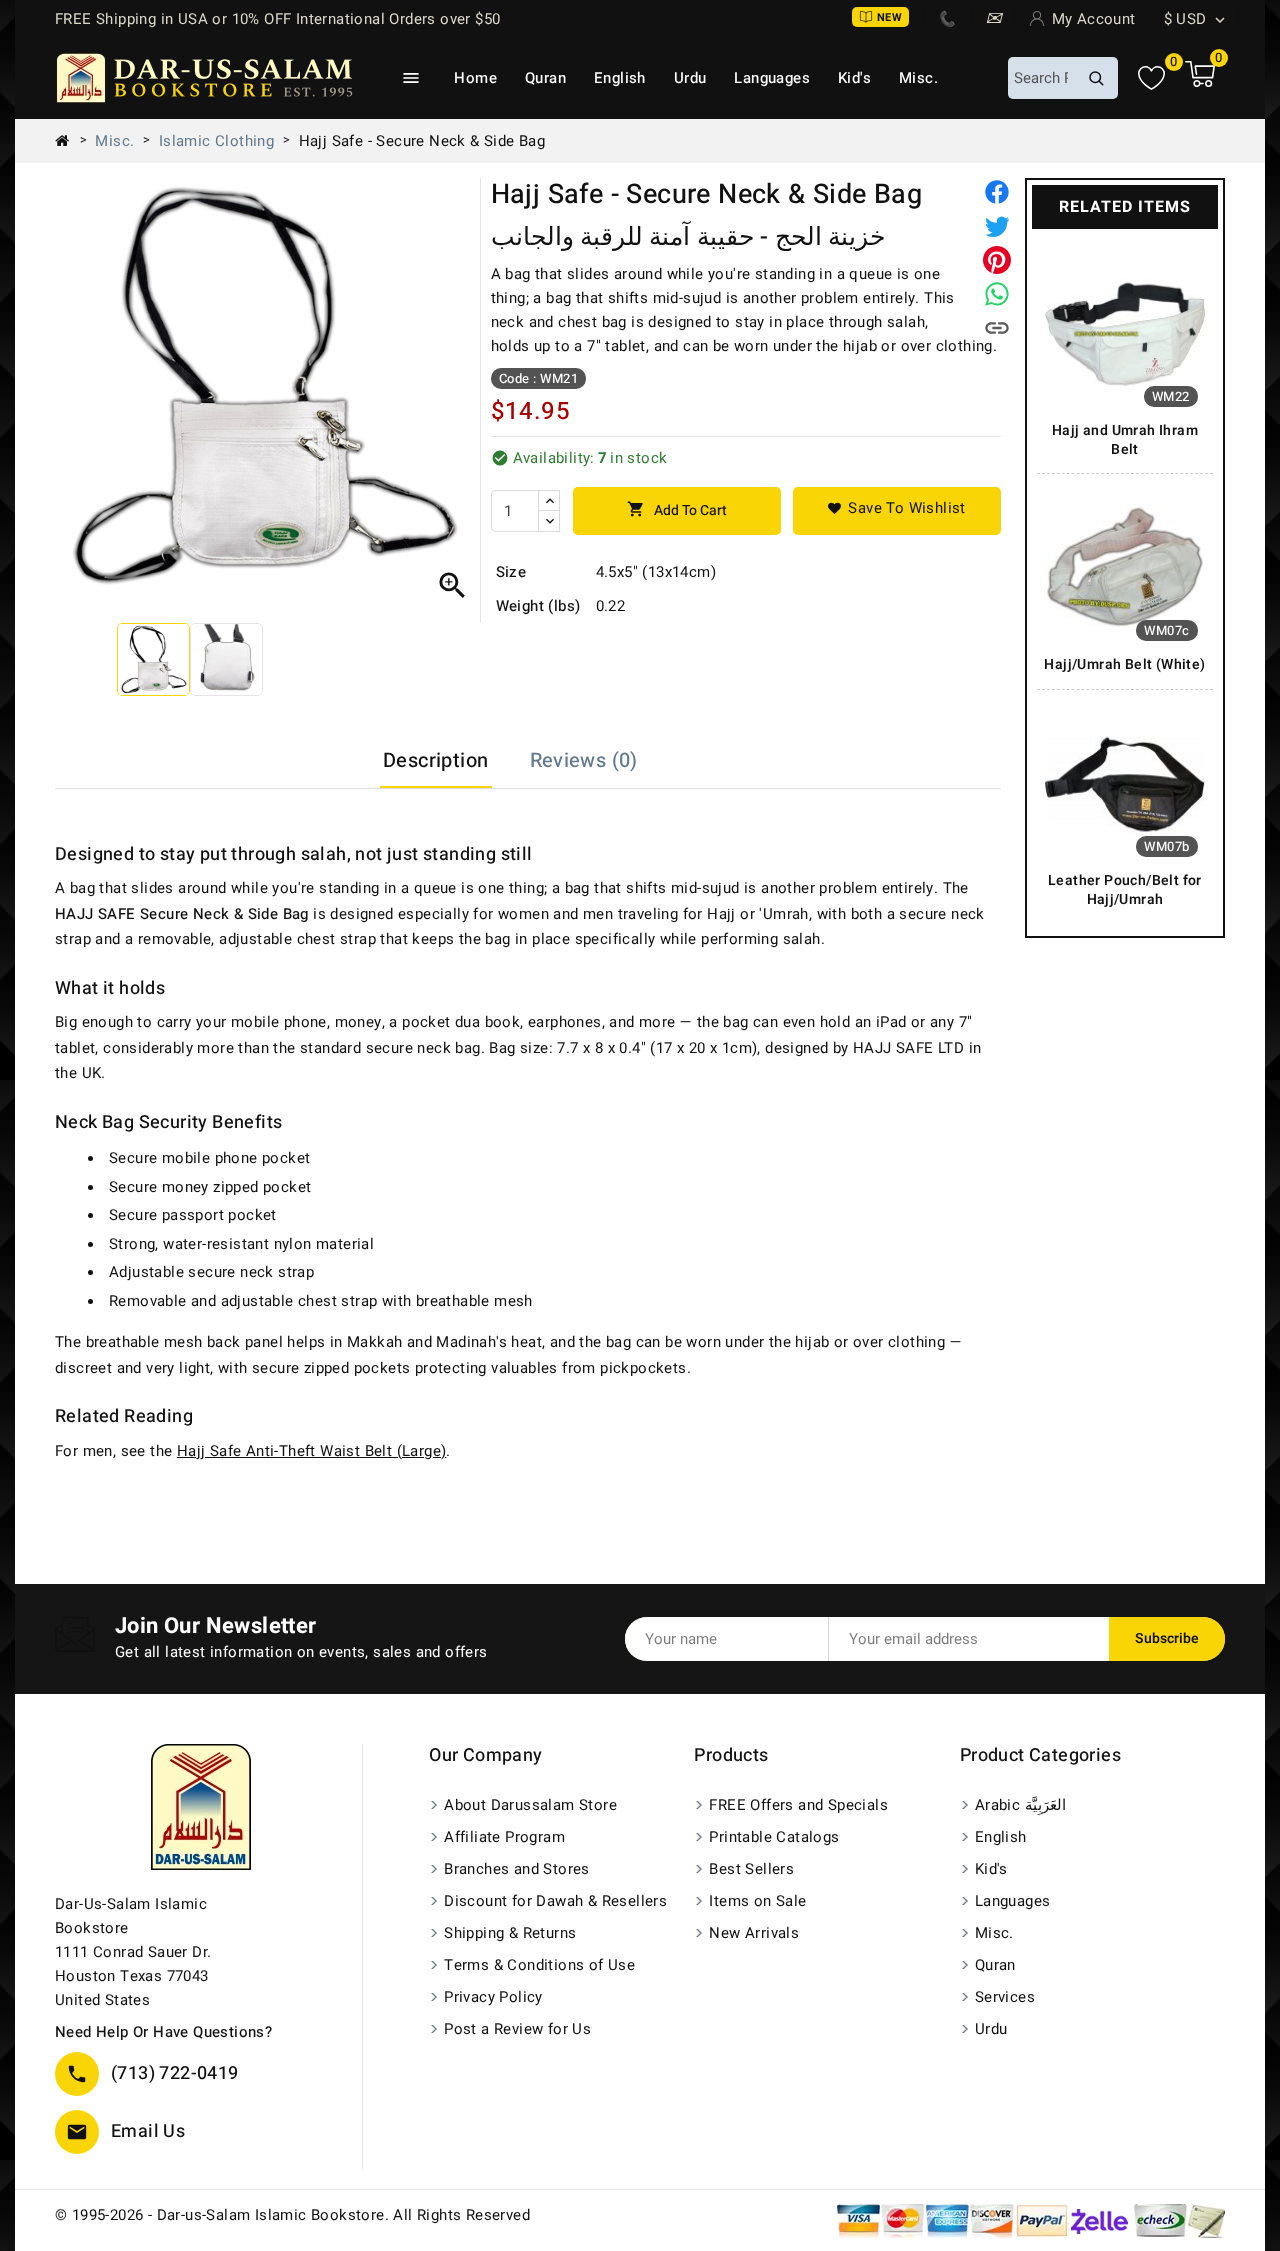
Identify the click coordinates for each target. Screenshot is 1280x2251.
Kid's (854, 78)
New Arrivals (754, 1933)
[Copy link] (997, 328)
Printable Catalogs (774, 1837)
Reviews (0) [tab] (584, 760)
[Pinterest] (997, 260)
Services (1005, 1997)
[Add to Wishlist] (897, 511)
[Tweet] (997, 226)
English (620, 78)
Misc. (918, 78)
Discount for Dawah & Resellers (555, 1901)
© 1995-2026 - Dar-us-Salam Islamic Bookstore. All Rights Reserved (292, 2215)
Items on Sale (757, 1901)
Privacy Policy (493, 1997)
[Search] (1096, 78)
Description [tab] (435, 760)
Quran (545, 78)
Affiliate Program (504, 1837)
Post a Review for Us (517, 2029)
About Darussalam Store (530, 1805)
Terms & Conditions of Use (539, 1965)
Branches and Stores (517, 1869)
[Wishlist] (1151, 78)
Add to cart (677, 510)
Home (475, 78)
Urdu (690, 78)
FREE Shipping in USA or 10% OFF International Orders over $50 (277, 19)
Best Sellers (751, 1869)
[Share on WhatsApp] (997, 294)
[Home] (70, 141)
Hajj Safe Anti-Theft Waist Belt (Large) (312, 1451)
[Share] (997, 192)
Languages (772, 78)
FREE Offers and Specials (798, 1805)
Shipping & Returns (510, 1933)
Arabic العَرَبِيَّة (1020, 1805)
